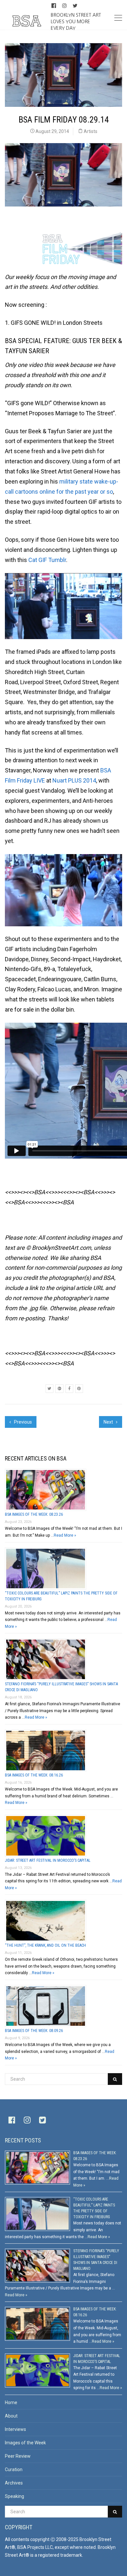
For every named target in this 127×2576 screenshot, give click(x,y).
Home (11, 2403)
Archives (14, 2483)
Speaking (14, 2496)
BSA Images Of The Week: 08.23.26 (34, 1514)
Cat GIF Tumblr (47, 560)
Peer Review (18, 2456)
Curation (14, 2469)
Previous (22, 1422)
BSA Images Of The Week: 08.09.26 (34, 2031)
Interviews (15, 2429)
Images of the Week (25, 2443)
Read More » (65, 1535)
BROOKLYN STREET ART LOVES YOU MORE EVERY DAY (76, 21)
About (11, 2416)
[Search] (115, 2079)
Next (109, 1422)
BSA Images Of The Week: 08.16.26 (34, 1775)
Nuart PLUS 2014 (74, 780)
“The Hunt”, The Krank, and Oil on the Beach (45, 1945)
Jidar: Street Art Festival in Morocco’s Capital (48, 1860)
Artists (91, 131)
